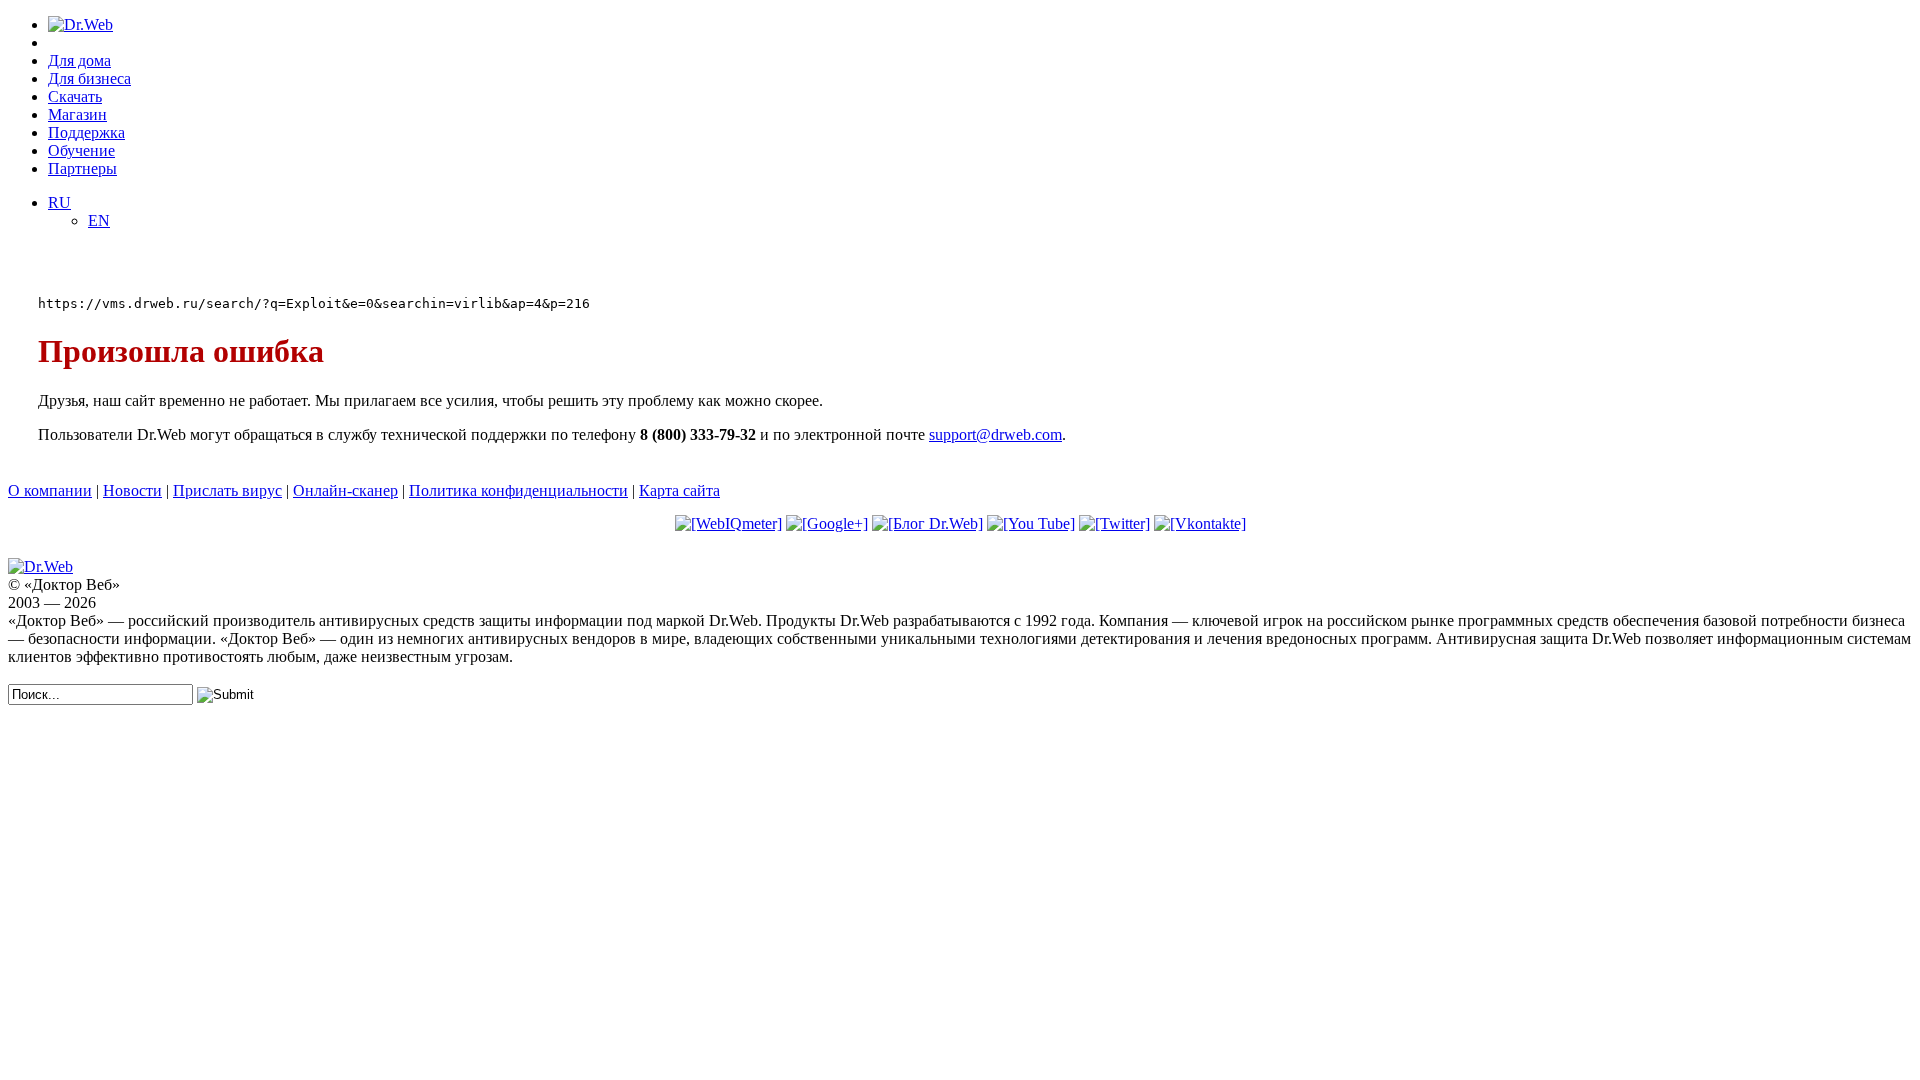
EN (99, 220)
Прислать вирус (227, 490)
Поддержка (86, 132)
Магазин (77, 114)
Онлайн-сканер (345, 490)
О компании (50, 490)
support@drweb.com (995, 434)
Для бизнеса (89, 78)
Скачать (75, 96)
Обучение (81, 150)
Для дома (79, 60)
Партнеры (82, 168)
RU (59, 202)
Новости (132, 490)
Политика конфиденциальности (518, 490)
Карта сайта (679, 490)
